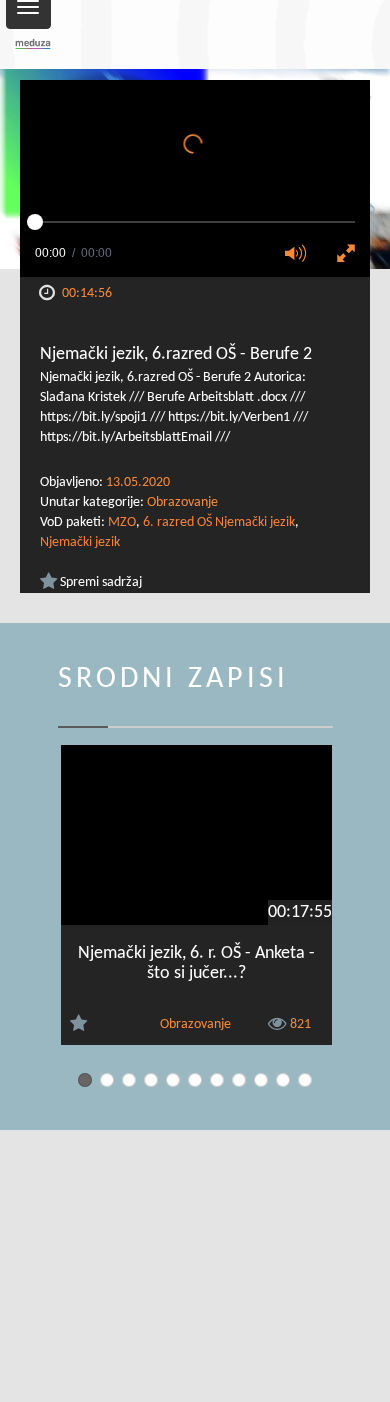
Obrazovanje (182, 502)
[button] (302, 255)
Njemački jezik (80, 542)
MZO (122, 522)
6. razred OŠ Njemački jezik (219, 522)
